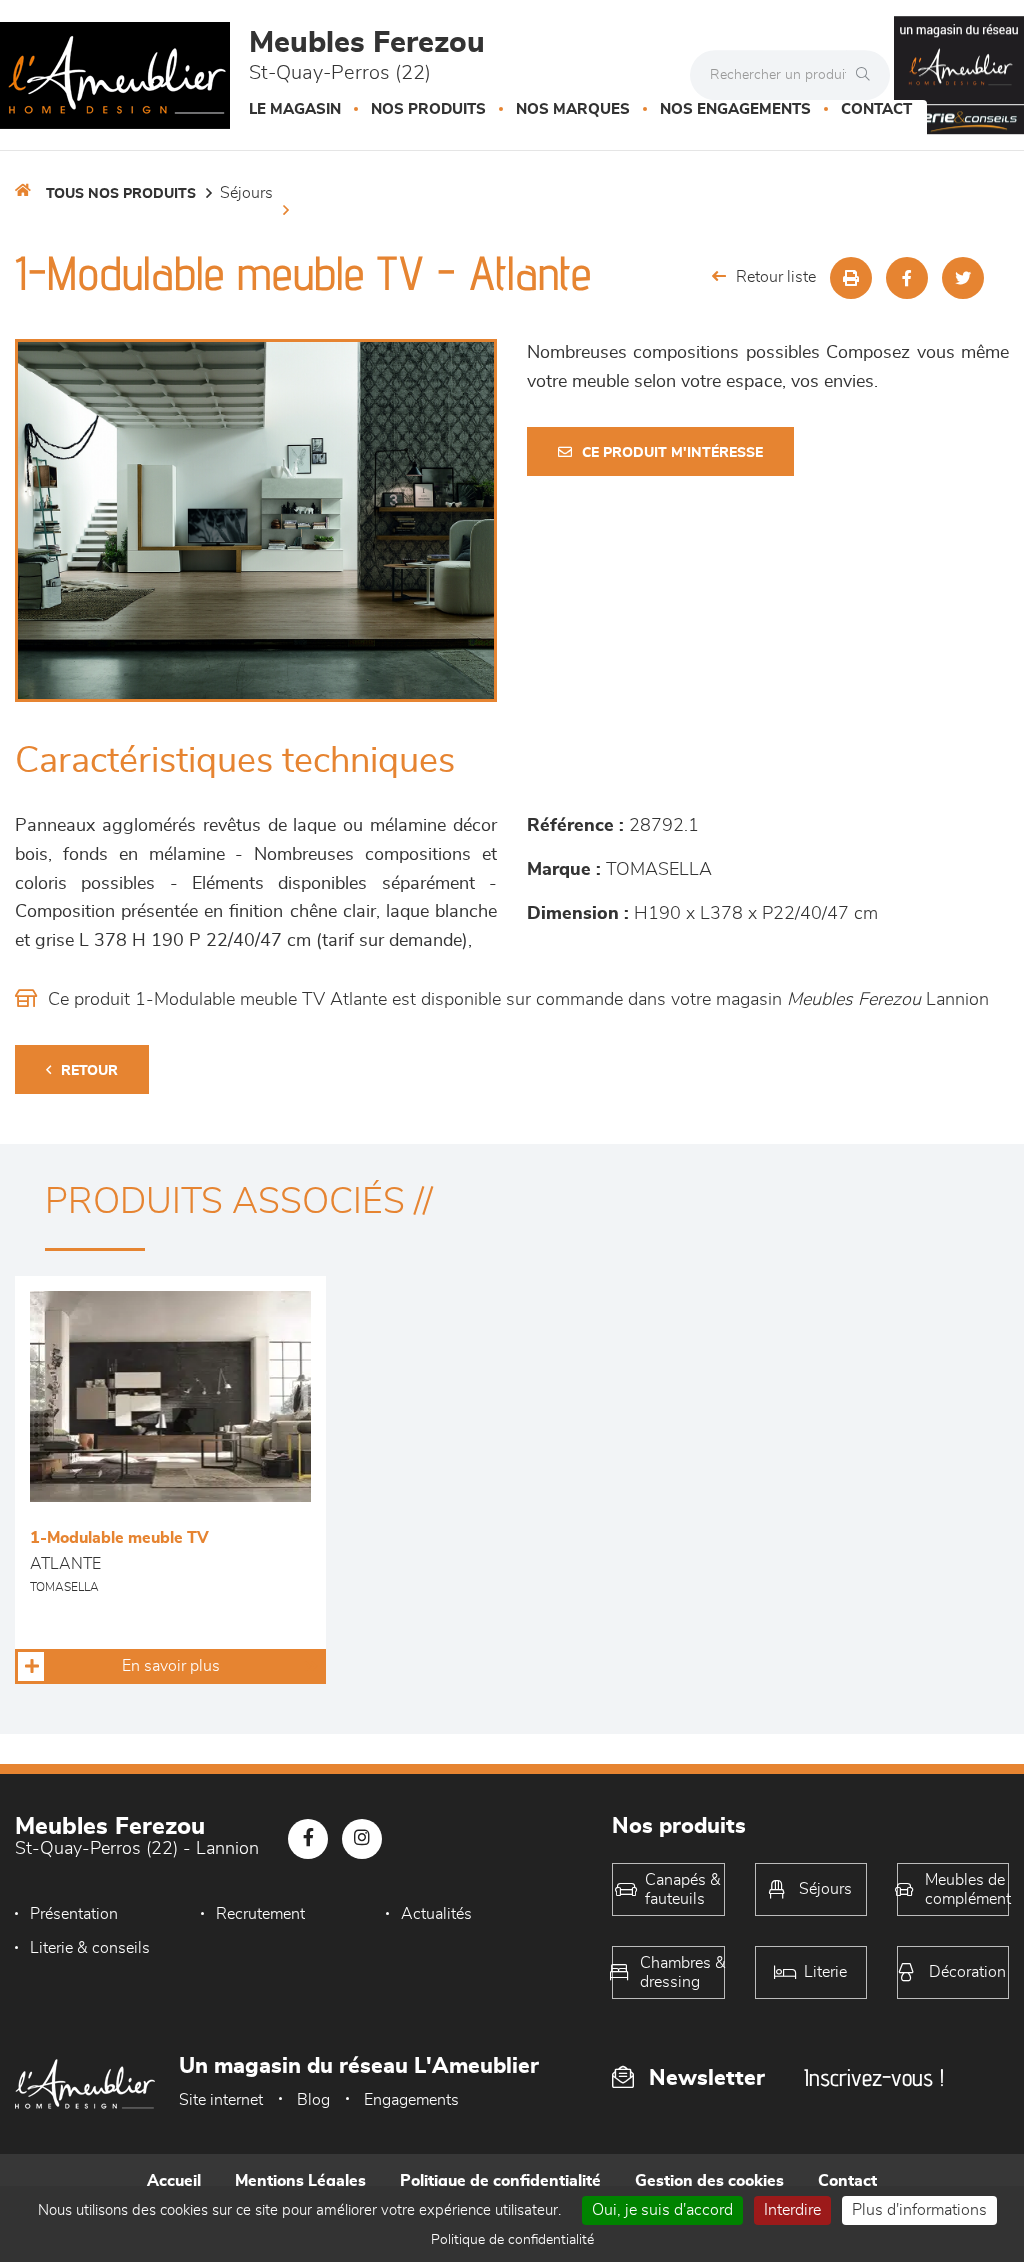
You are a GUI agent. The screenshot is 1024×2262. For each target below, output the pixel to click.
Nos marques (573, 109)
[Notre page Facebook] (308, 1839)
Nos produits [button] (428, 109)
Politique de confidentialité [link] (512, 2240)
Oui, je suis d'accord (662, 2210)
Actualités (436, 1914)
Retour (89, 1071)
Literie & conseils (90, 1948)
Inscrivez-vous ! (874, 2077)
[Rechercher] (868, 75)
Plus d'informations (919, 2210)
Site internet (221, 2100)
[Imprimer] (851, 278)
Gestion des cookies (709, 2181)
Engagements (411, 2100)
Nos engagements (735, 109)
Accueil (174, 2181)
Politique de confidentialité (500, 2181)
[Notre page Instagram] (362, 1839)
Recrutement (260, 1914)
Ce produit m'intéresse (672, 453)
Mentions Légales (300, 2181)
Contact (876, 109)
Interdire (792, 2210)
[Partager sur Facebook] (907, 278)
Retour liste (776, 277)
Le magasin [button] (295, 109)
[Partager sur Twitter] (963, 278)
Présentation (74, 1914)
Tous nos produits (121, 194)
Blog (313, 2100)
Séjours (246, 193)
